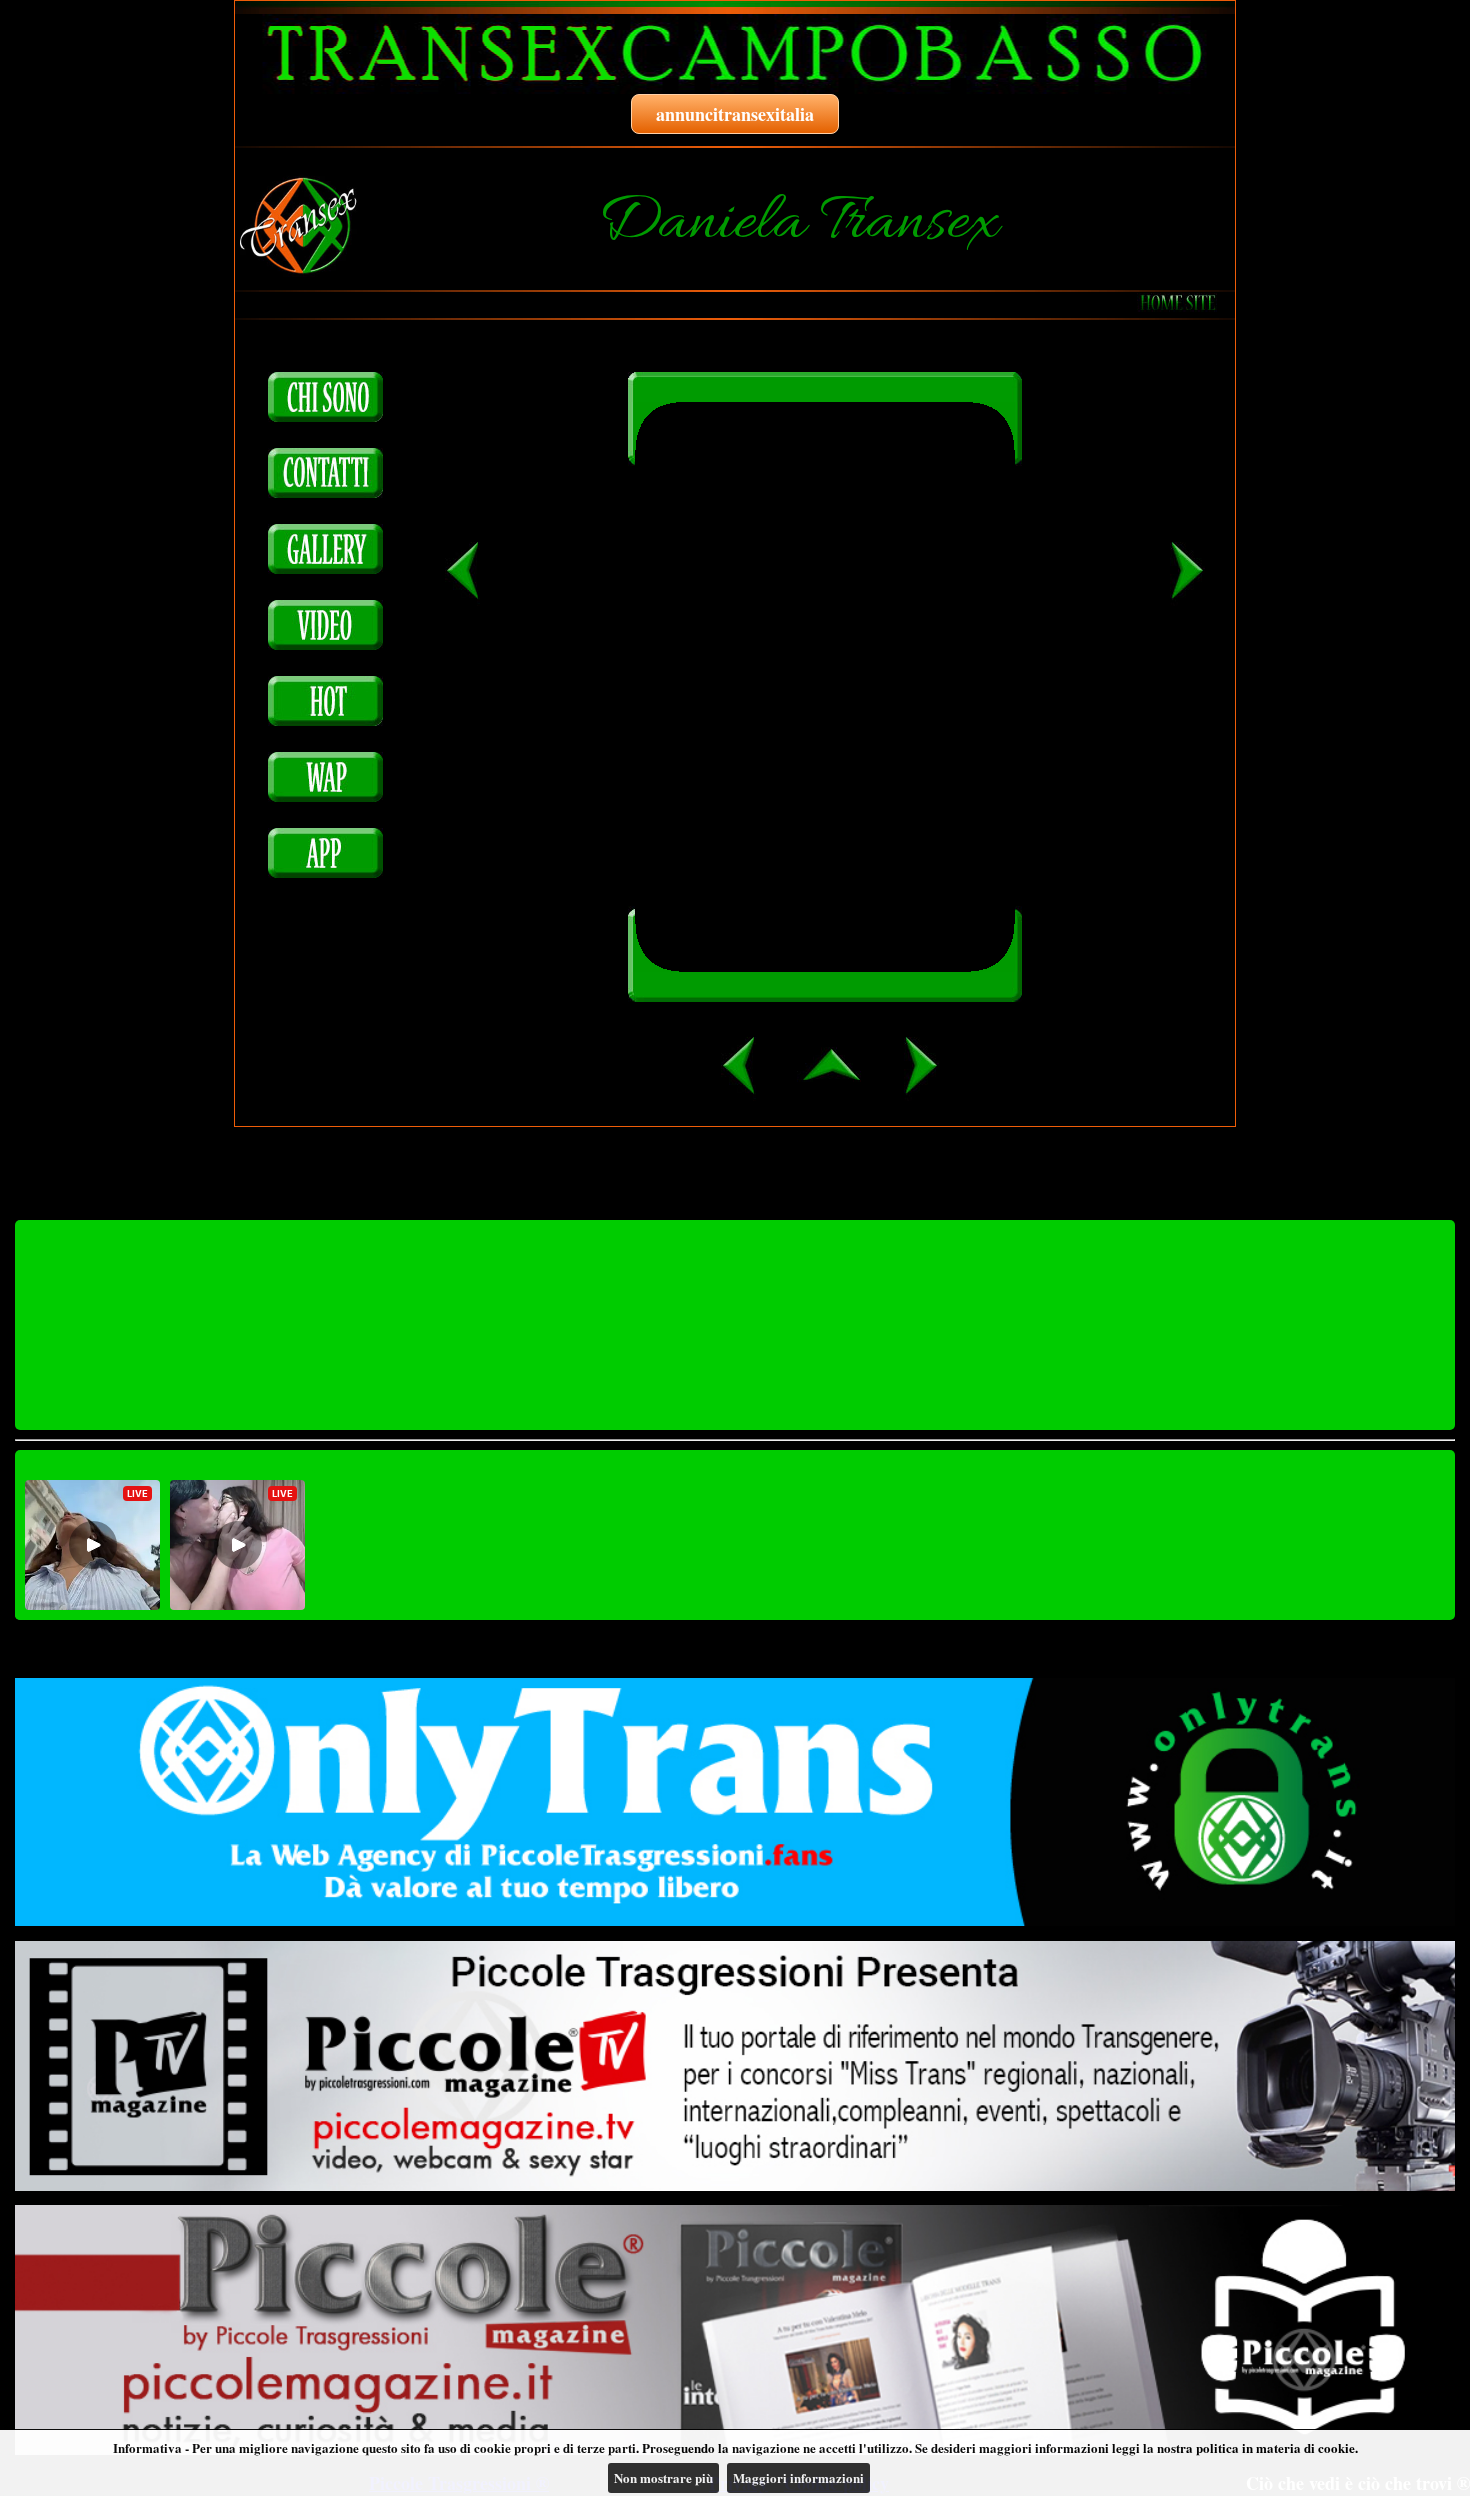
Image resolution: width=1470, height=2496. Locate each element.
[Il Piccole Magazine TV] (735, 2066)
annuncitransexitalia (735, 114)
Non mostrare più (663, 2477)
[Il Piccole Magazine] (735, 2330)
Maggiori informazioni (798, 2477)
